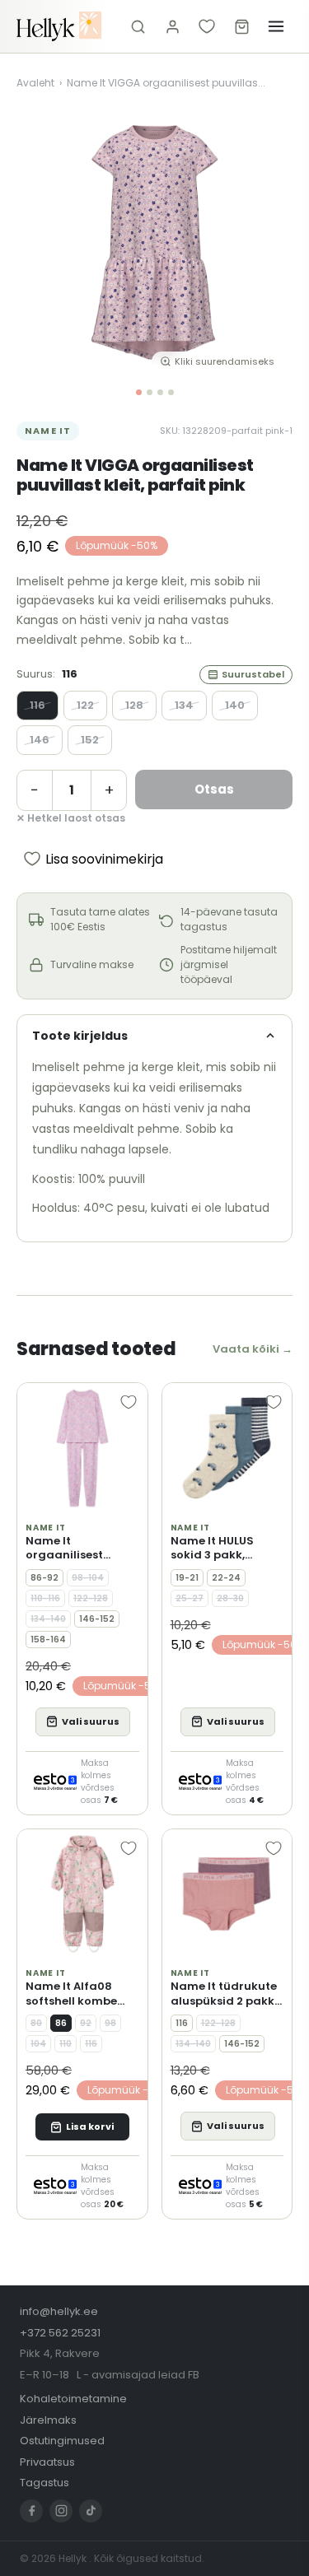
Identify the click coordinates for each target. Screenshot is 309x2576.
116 (37, 705)
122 (85, 705)
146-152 (97, 1619)
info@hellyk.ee (59, 2311)
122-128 (91, 1598)
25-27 (190, 1598)
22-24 (226, 1578)
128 (134, 705)
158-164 (48, 1640)
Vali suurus (91, 1721)
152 (90, 740)
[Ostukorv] (241, 26)
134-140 (48, 1619)
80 (36, 2023)
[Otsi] (138, 26)
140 (235, 705)
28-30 (230, 1598)
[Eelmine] (41, 244)
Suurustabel (253, 674)
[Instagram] (61, 2511)
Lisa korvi (90, 2126)
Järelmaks (48, 2420)
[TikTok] (91, 2511)
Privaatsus (47, 2462)
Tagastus (44, 2483)
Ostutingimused (62, 2441)
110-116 (45, 1598)
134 (184, 705)
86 (61, 2023)
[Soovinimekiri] (207, 26)
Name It (48, 431)
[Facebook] (31, 2511)
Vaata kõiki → (253, 1349)
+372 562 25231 (60, 2333)
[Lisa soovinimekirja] (129, 1402)
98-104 (88, 1578)
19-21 (187, 1578)
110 (66, 2044)
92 (86, 2023)
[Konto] (172, 26)
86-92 (44, 1578)
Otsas (214, 789)
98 (110, 2023)
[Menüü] (276, 26)
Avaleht (35, 83)
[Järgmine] (268, 244)
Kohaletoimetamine (73, 2399)
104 (38, 2044)
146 (40, 740)
